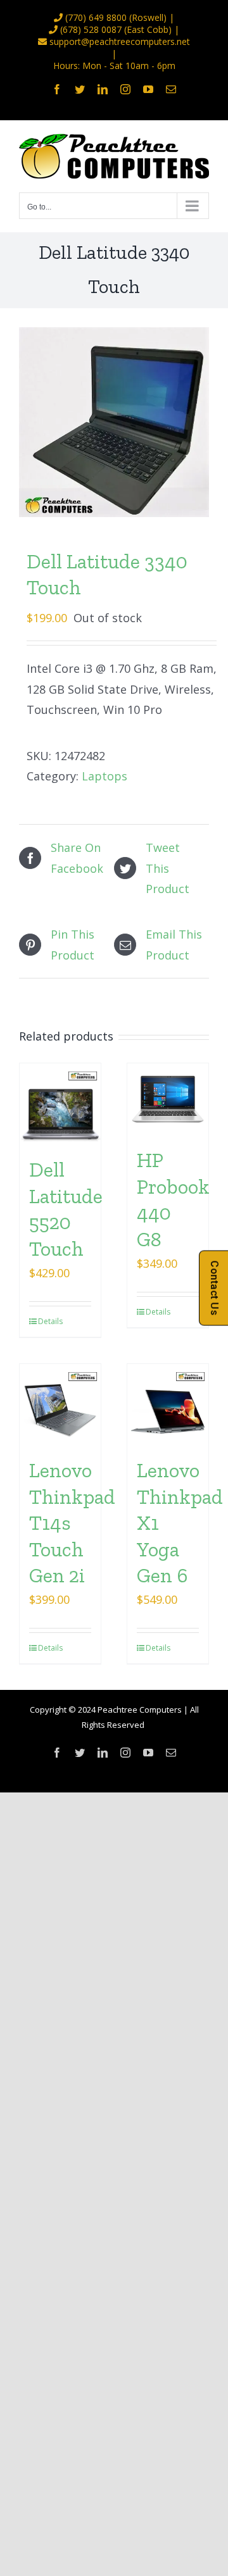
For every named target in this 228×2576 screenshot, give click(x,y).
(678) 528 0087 (91, 29)
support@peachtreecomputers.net (120, 41)
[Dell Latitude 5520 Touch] (60, 1104)
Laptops (104, 776)
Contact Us (214, 1288)
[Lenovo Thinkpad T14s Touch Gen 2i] (60, 1404)
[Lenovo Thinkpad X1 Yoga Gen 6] (168, 1404)
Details (49, 1321)
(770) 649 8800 (96, 17)
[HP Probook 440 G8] (168, 1099)
